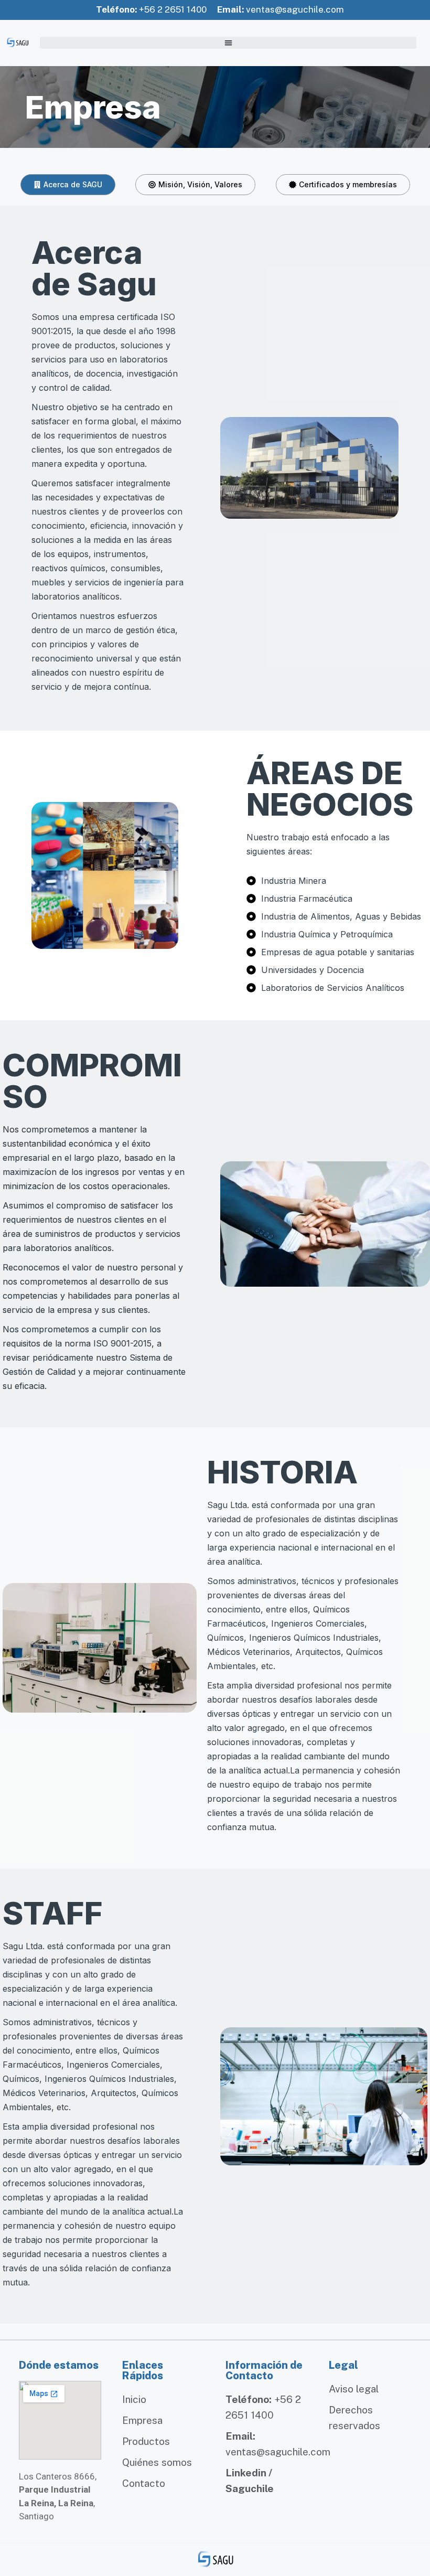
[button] (228, 43)
